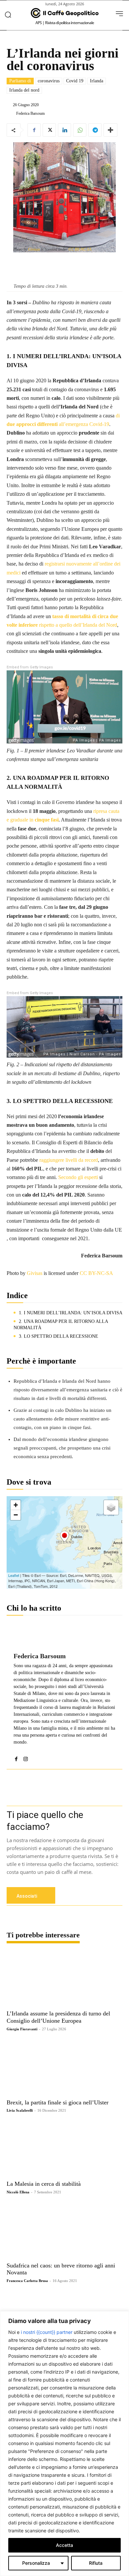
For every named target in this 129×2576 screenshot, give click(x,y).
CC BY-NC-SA (80, 249)
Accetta (64, 2545)
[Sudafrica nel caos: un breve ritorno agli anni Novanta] (64, 2231)
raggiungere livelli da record (69, 1160)
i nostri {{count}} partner (47, 2332)
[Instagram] (26, 1757)
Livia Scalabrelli (20, 2110)
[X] (49, 130)
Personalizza (36, 2563)
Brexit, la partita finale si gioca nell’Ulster (58, 2102)
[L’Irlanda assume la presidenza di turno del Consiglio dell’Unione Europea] (64, 1979)
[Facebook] (34, 130)
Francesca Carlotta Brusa (27, 2281)
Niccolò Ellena (18, 2192)
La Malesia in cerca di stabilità (44, 2184)
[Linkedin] (64, 130)
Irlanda (97, 81)
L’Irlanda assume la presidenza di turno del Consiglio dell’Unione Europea (58, 2017)
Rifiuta (96, 2563)
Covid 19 (75, 81)
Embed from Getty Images (30, 667)
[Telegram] (95, 130)
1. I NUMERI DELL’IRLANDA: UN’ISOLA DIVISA (71, 1313)
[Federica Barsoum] (11, 113)
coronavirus (49, 81)
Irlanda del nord (24, 90)
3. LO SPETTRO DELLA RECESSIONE (59, 1336)
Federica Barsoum (30, 113)
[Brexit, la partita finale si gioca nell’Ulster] (64, 2068)
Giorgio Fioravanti (22, 2029)
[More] (110, 130)
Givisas (34, 249)
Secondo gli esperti (78, 1177)
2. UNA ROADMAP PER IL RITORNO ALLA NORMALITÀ (61, 1325)
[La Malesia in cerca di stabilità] (64, 2149)
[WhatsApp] (80, 130)
